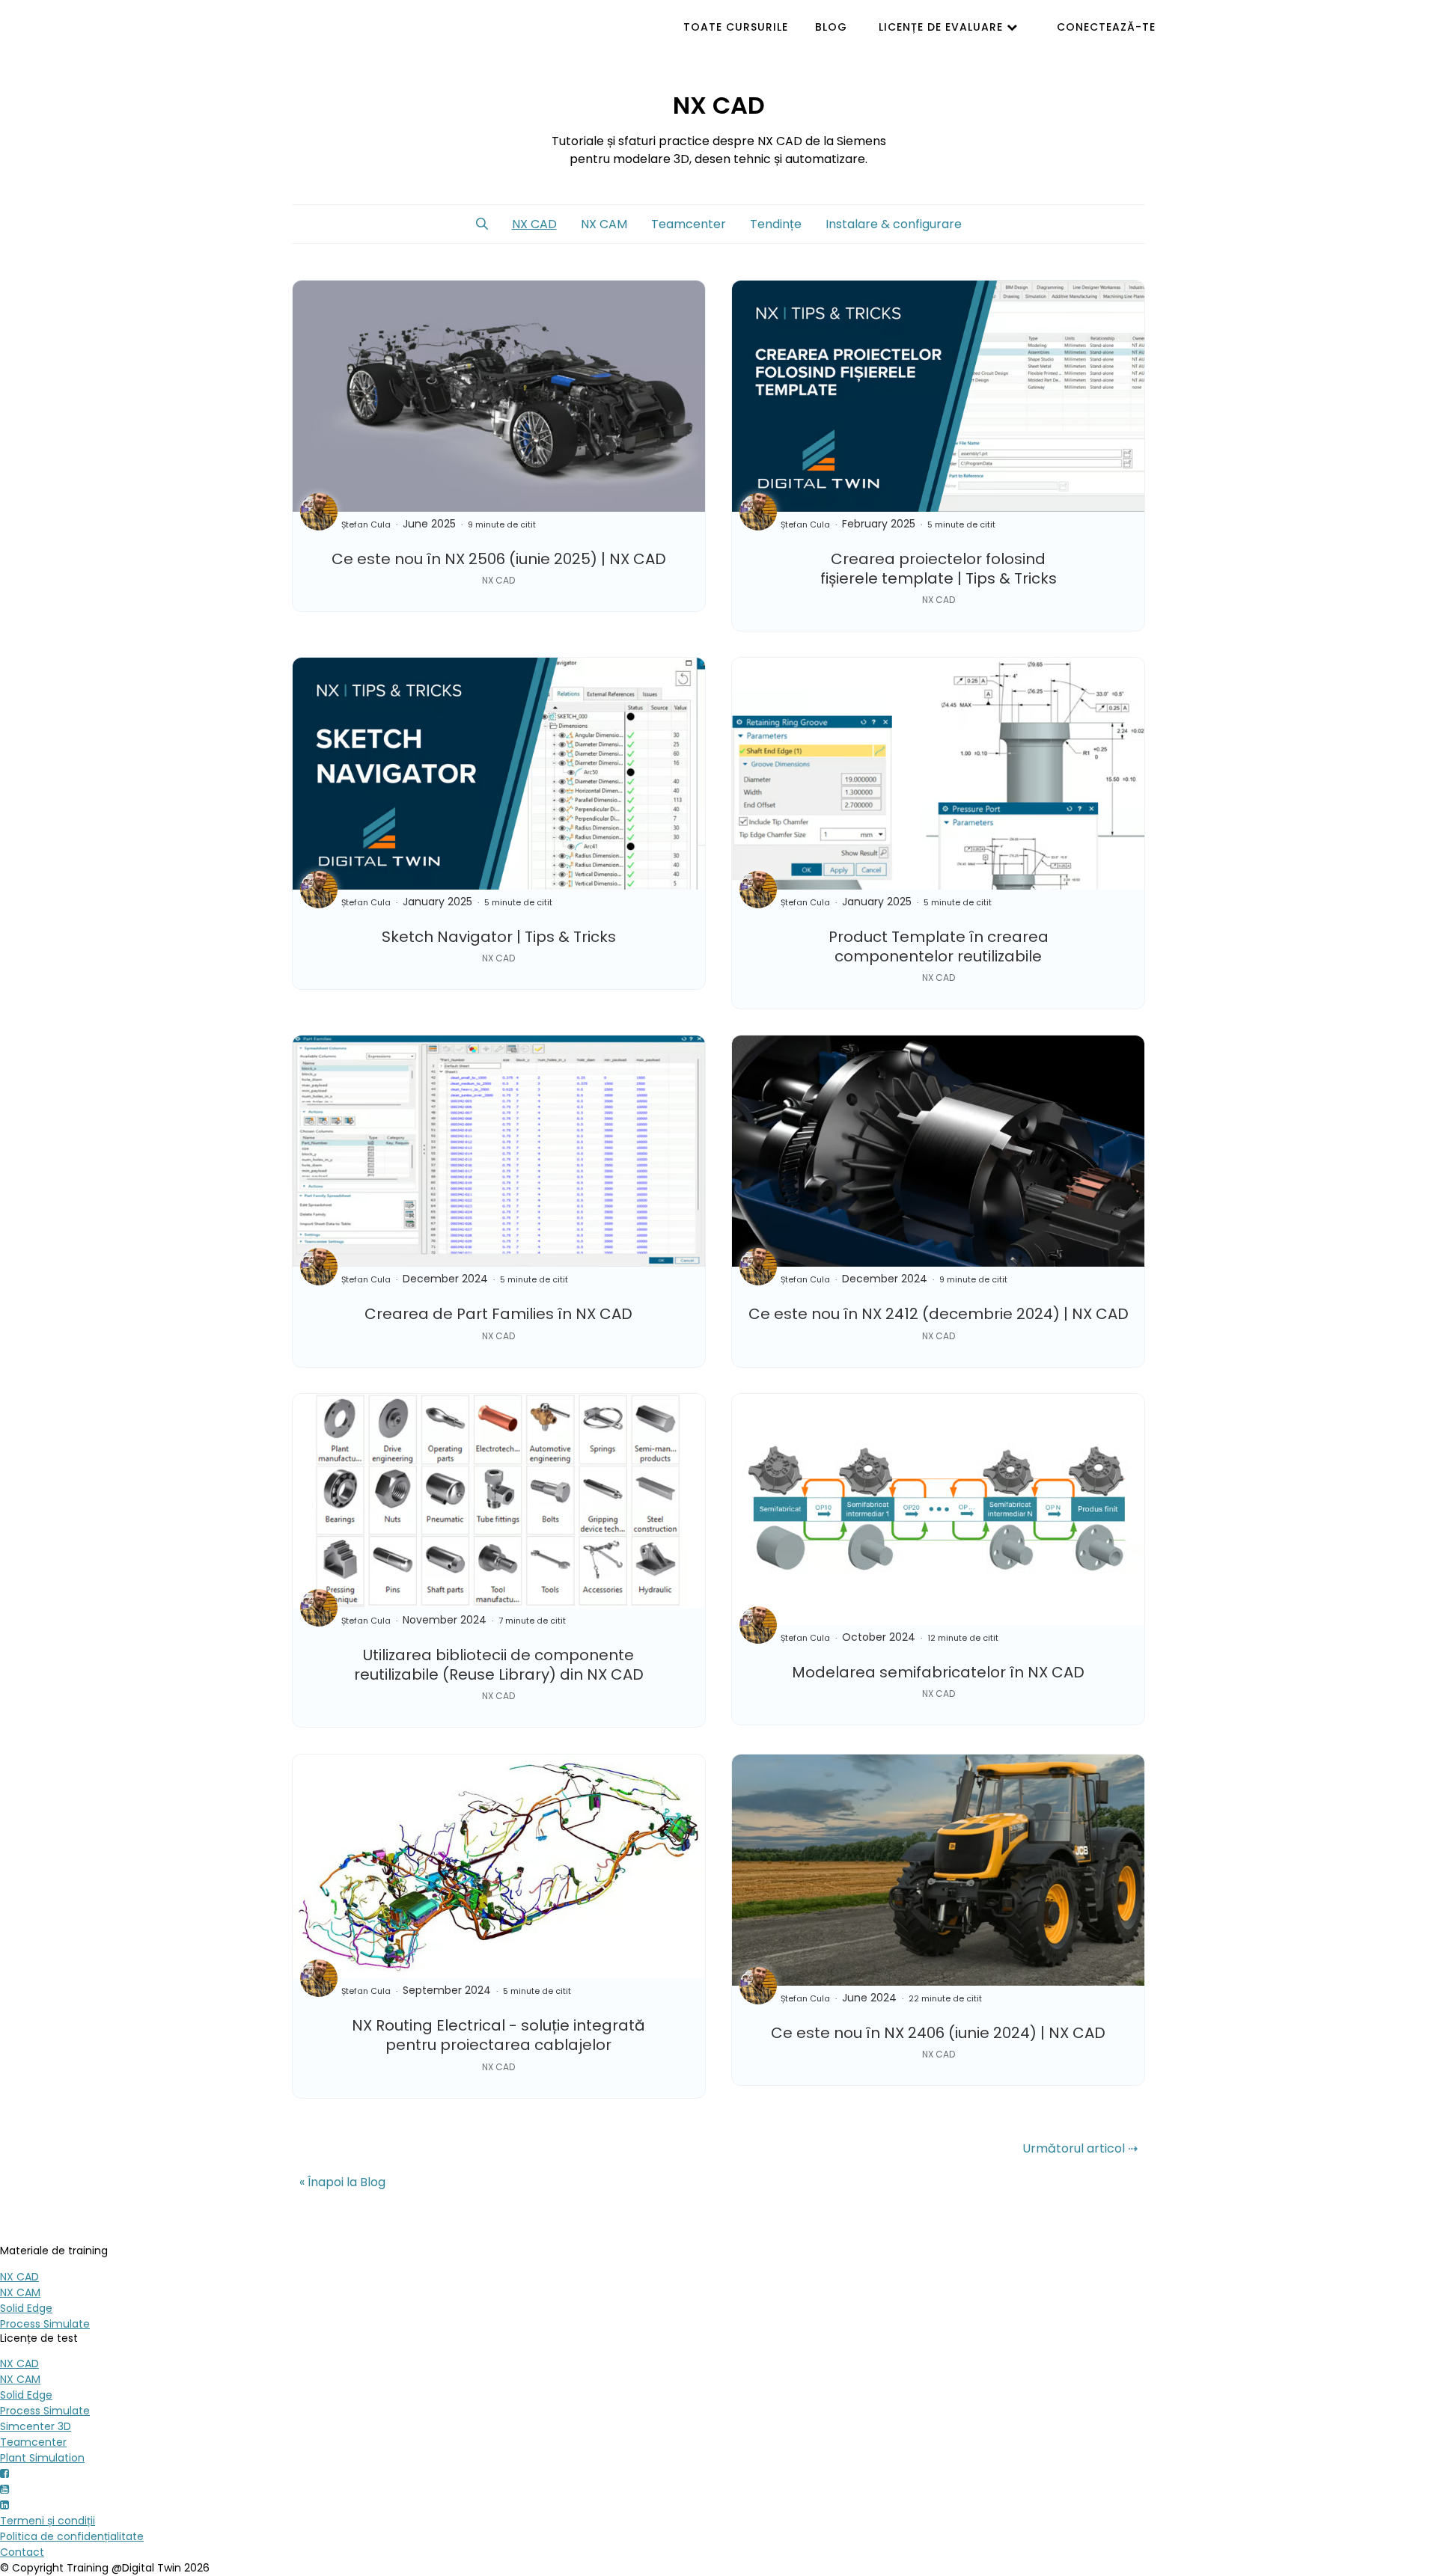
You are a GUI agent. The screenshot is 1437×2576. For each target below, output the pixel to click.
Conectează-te (1106, 27)
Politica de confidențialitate (72, 2536)
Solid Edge (26, 2308)
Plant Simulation (42, 2458)
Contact (22, 2552)
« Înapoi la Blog (342, 2182)
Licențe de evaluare (943, 27)
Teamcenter (689, 224)
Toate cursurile (736, 27)
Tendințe (776, 224)
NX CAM (604, 224)
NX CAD (534, 224)
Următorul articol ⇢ (1080, 2148)
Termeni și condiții (48, 2521)
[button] (482, 224)
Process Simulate (45, 2324)
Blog (831, 27)
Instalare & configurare (894, 224)
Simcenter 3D (36, 2426)
